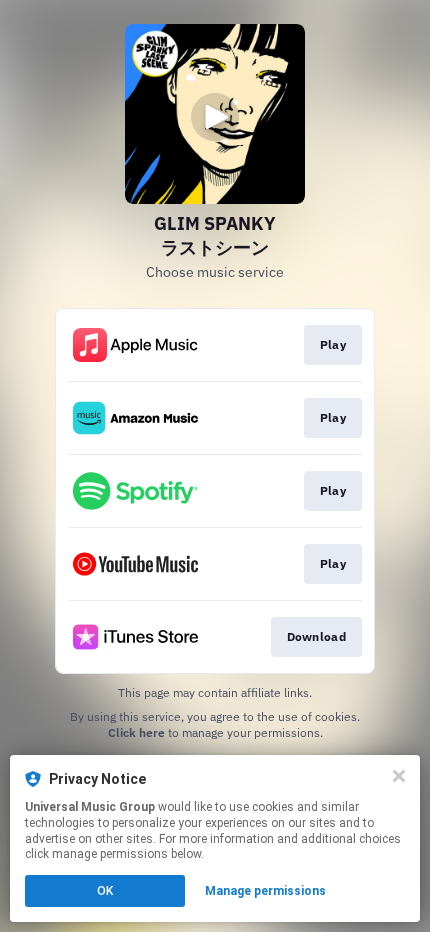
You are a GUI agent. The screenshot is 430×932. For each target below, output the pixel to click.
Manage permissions (265, 891)
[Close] (399, 776)
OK (105, 891)
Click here (136, 732)
